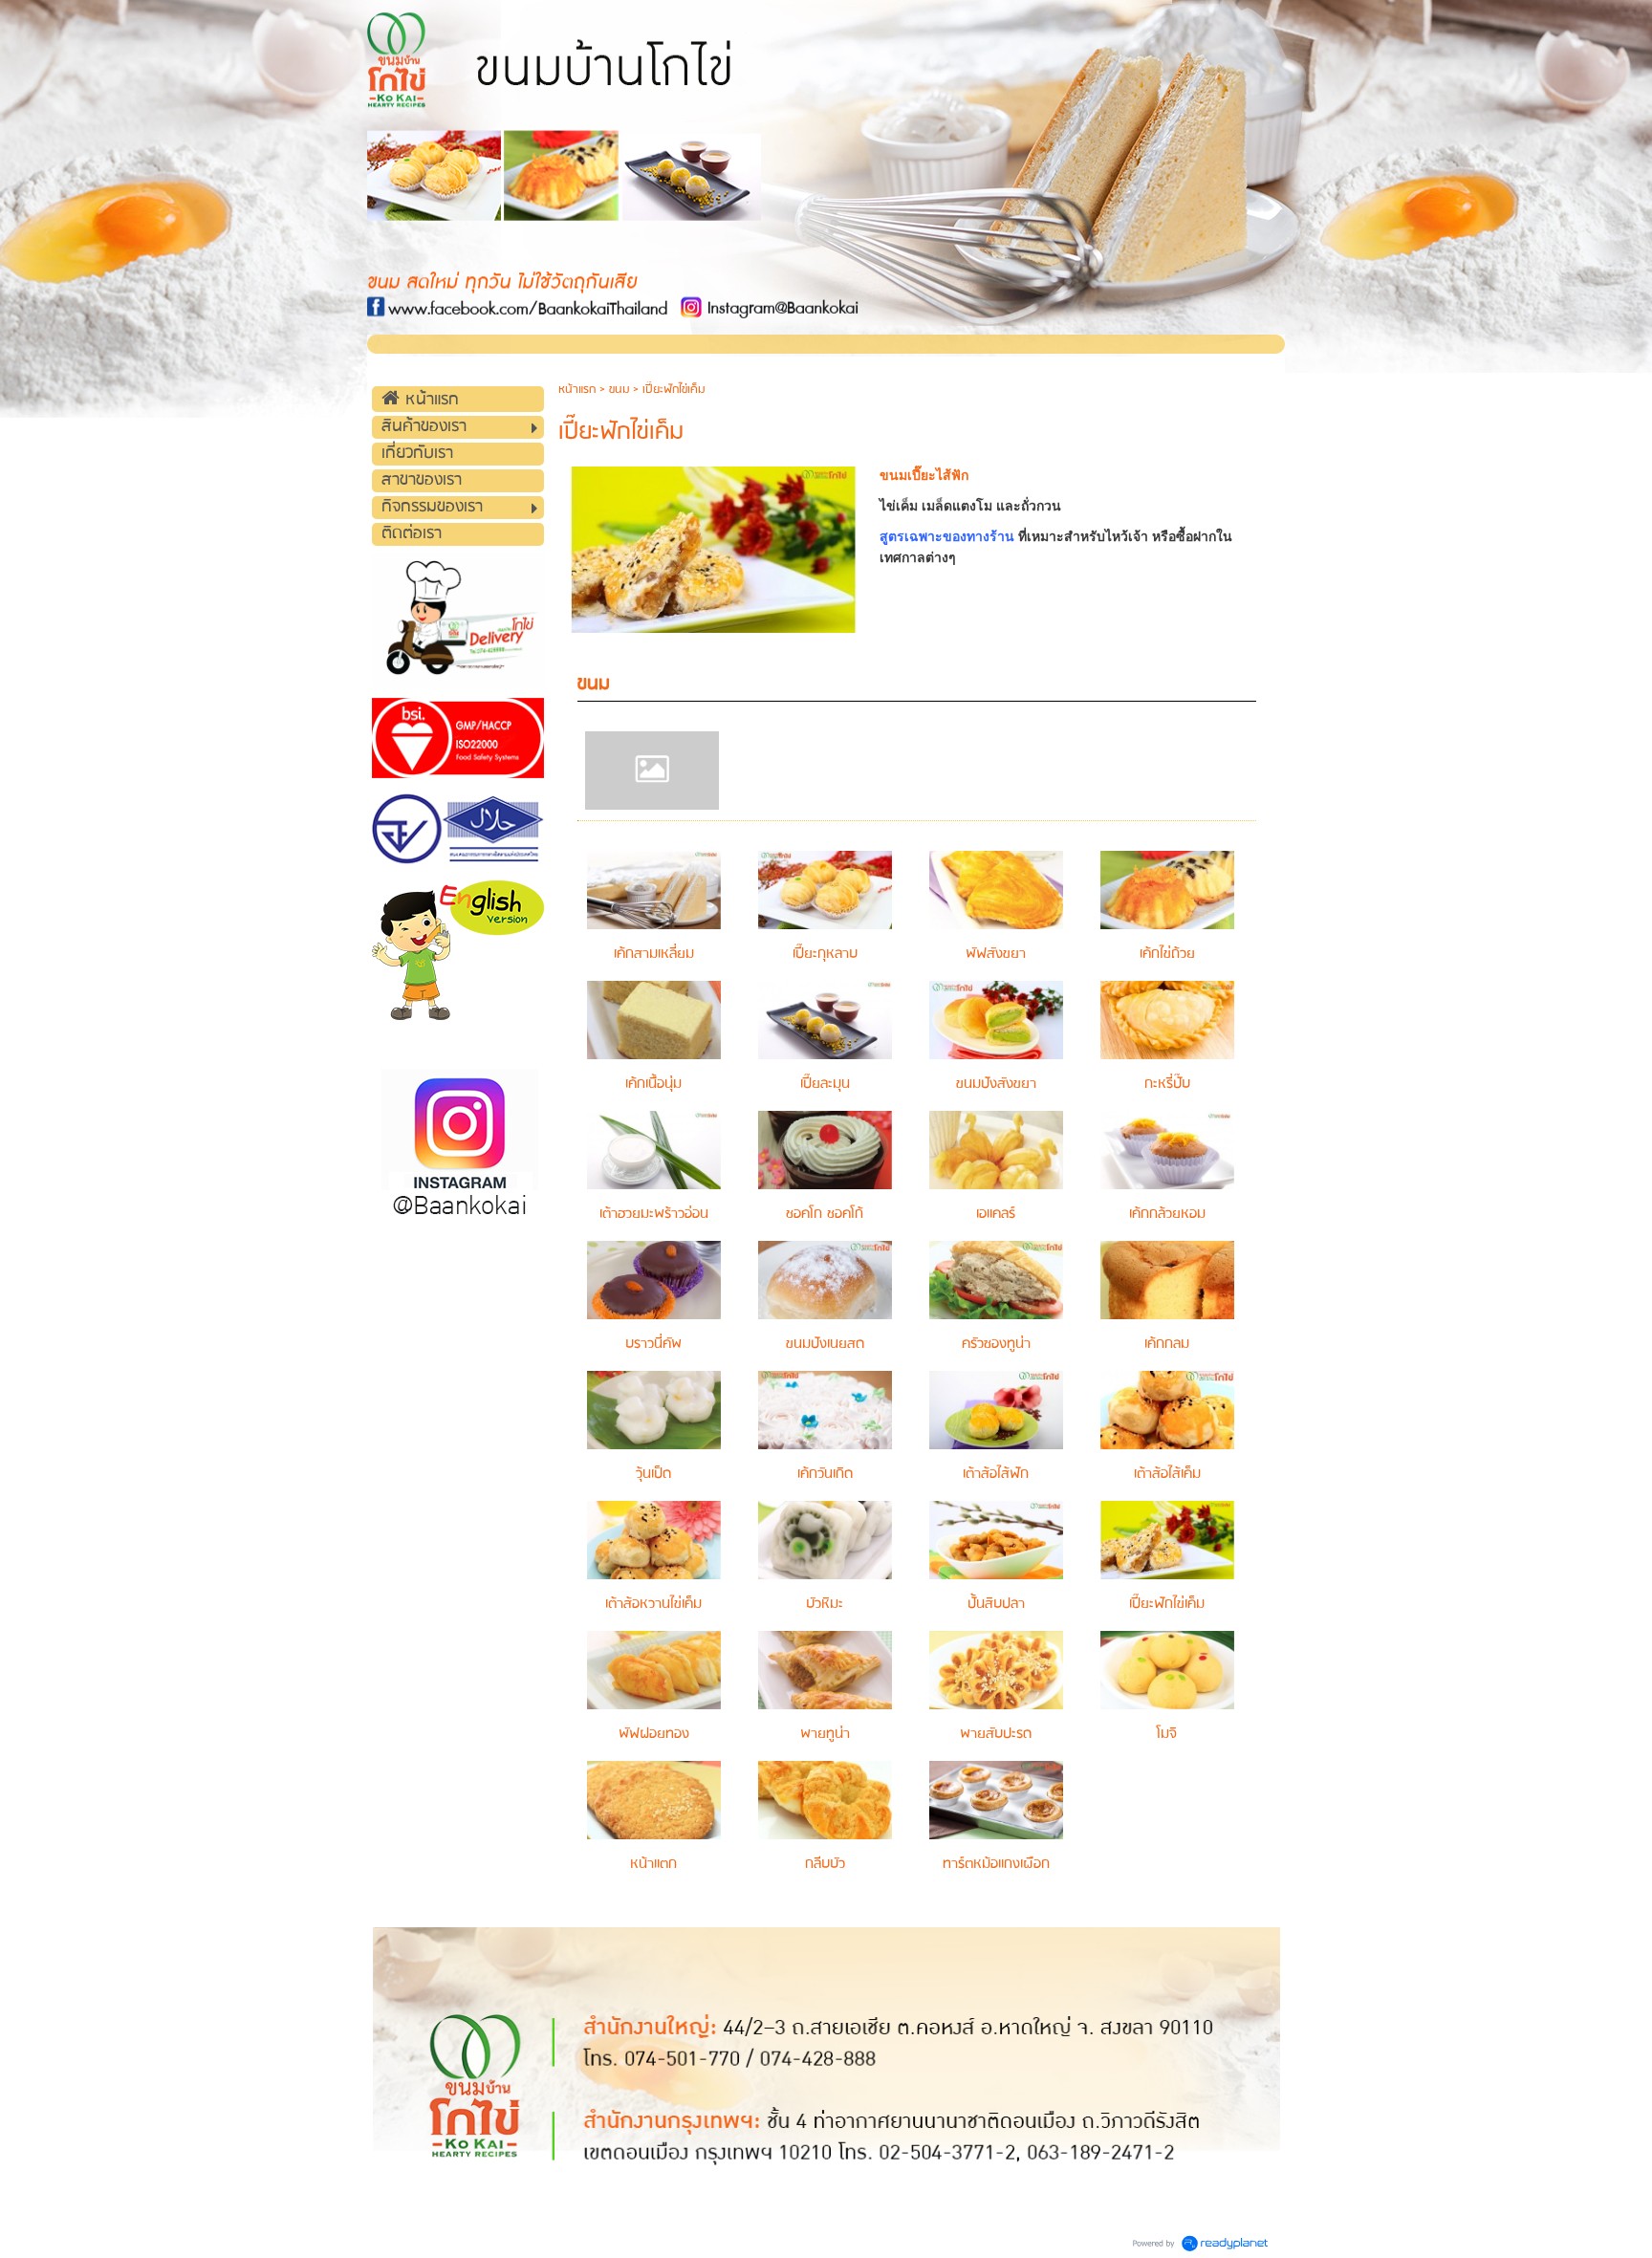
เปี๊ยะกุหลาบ (825, 954)
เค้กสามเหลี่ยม (654, 954)
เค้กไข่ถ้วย (1167, 954)
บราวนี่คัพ (653, 1344)
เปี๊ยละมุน (825, 1084)
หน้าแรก (577, 390)
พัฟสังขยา (996, 954)
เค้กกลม (1167, 1344)
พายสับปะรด (996, 1734)
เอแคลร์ (996, 1214)
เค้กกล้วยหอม (1167, 1214)
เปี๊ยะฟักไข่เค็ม (1167, 1604)
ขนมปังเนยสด (825, 1344)
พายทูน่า (825, 1734)
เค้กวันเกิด (825, 1474)
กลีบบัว (825, 1864)
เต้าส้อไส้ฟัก (996, 1474)
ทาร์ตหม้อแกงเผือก (996, 1864)
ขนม (619, 390)
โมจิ (1167, 1734)
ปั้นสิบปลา (996, 1604)
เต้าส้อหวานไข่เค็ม (653, 1604)
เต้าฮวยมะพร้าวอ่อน (654, 1214)
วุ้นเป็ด (653, 1474)
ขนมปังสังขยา (996, 1084)
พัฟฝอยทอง (654, 1734)
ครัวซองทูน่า (996, 1344)
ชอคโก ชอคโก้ (825, 1214)
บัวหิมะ (825, 1604)
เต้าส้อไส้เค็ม (1167, 1474)
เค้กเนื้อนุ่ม (653, 1084)
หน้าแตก (653, 1864)
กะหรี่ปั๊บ (1167, 1084)
